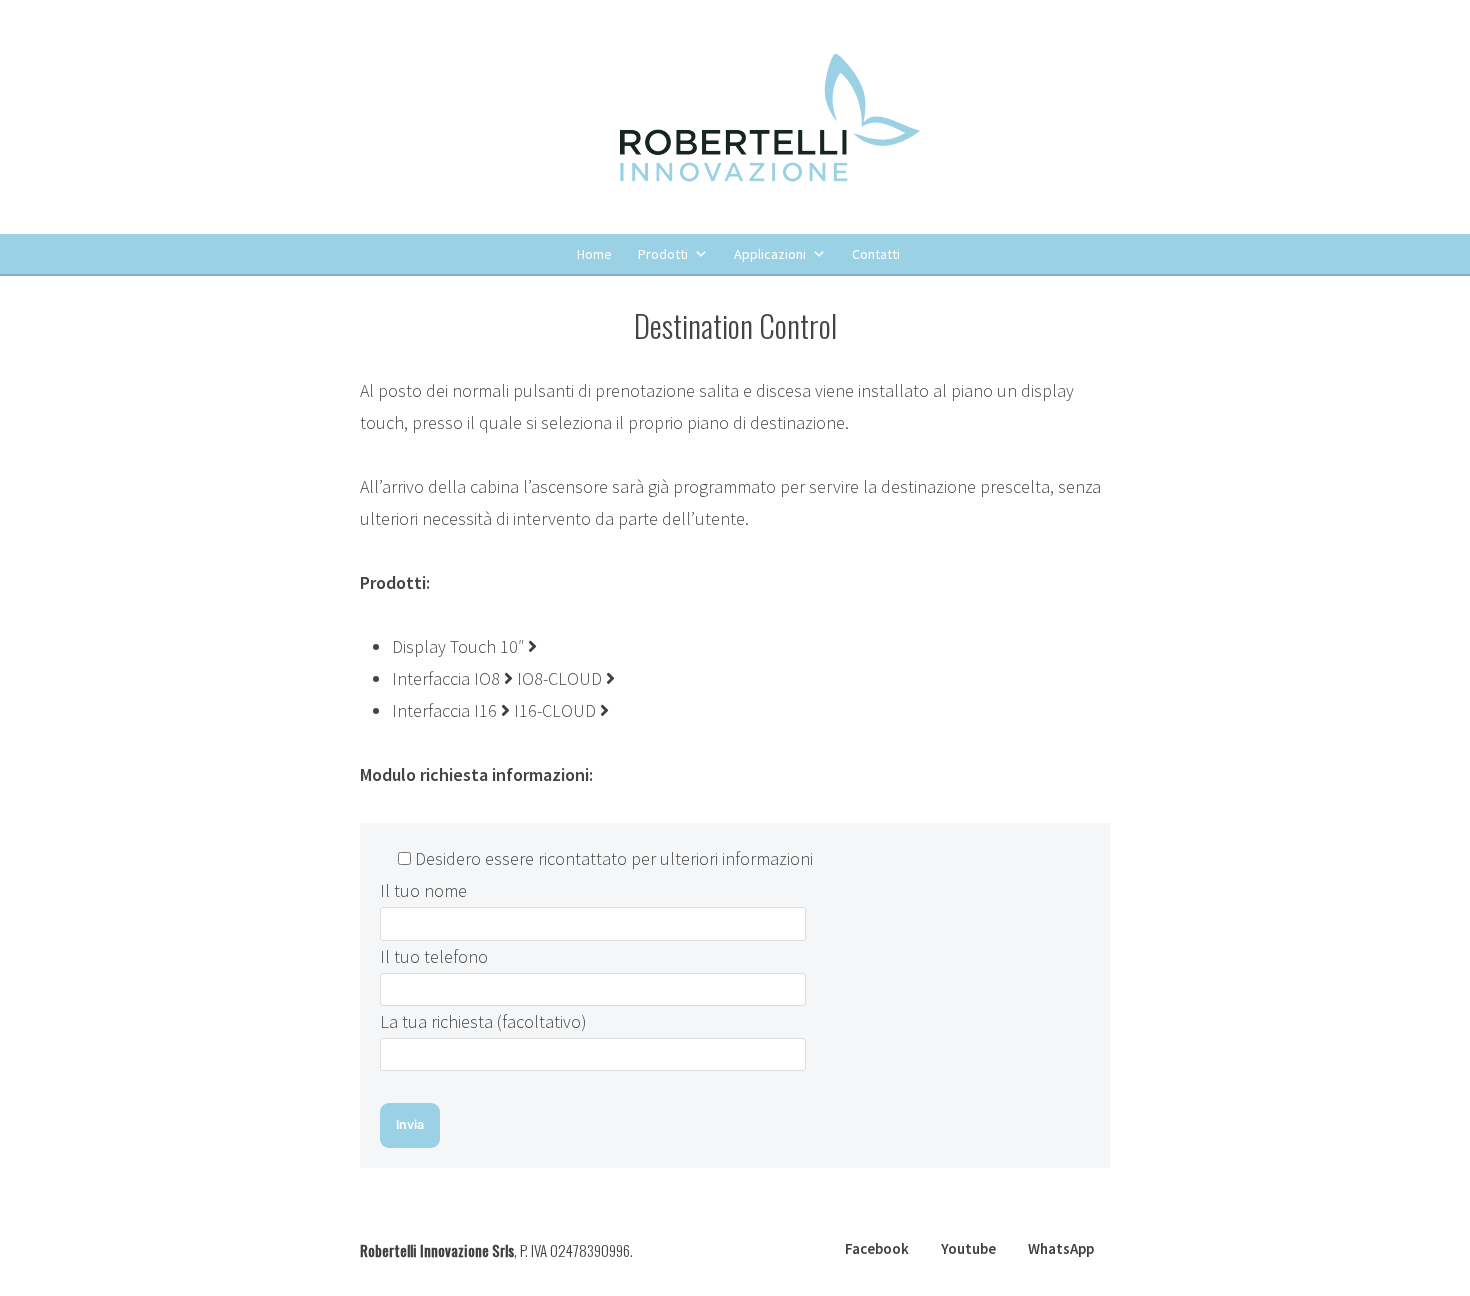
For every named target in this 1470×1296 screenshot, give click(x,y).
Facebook (877, 1248)
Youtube (968, 1248)
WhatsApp (1061, 1248)
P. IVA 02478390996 (575, 1250)
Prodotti (663, 254)
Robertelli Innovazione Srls (437, 1250)
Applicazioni (770, 254)
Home (594, 254)
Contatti (876, 254)
